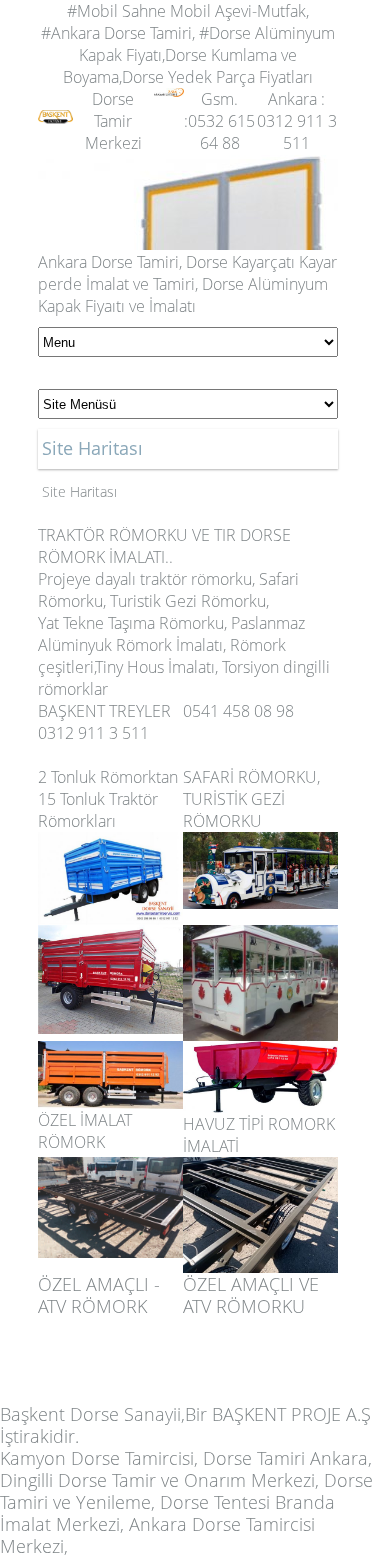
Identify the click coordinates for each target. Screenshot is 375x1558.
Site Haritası (79, 491)
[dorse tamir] (55, 99)
